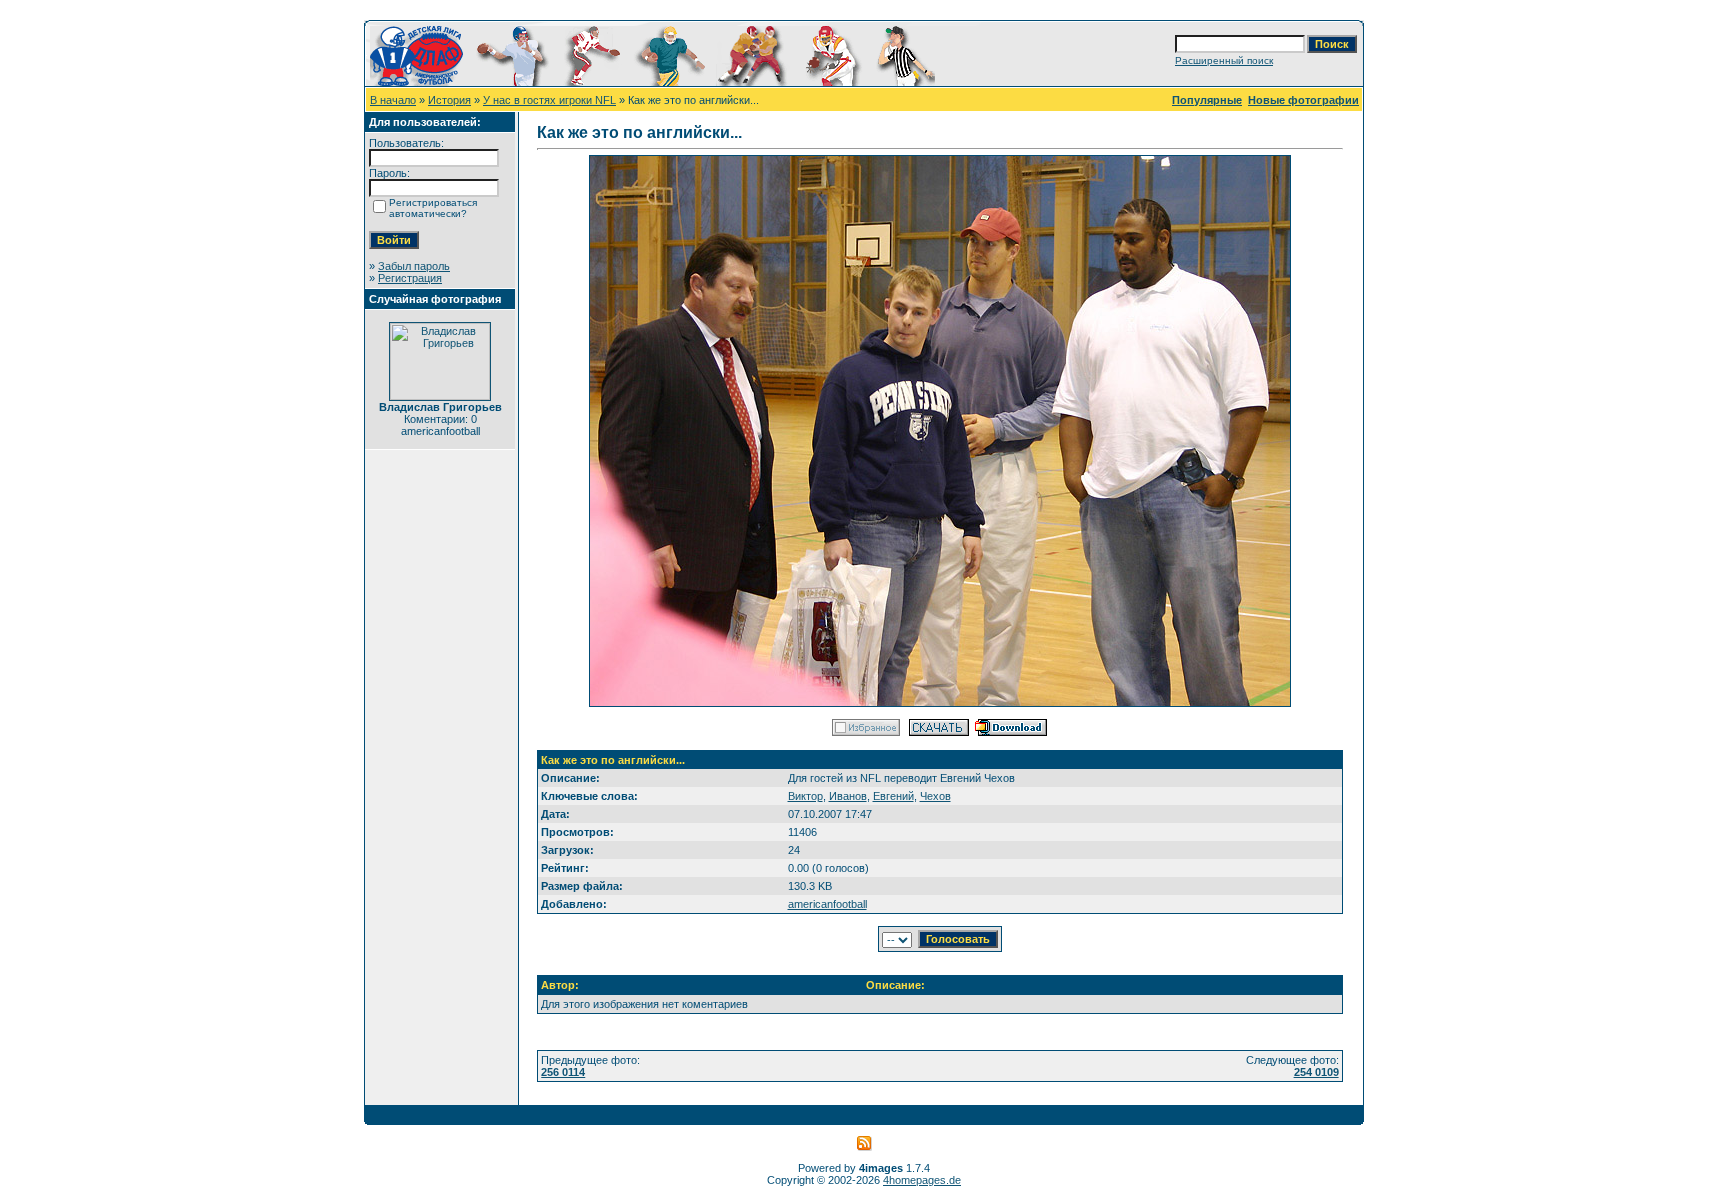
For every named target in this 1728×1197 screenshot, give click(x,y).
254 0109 (1316, 1072)
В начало (393, 100)
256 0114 (563, 1072)
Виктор (805, 796)
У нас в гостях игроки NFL (549, 100)
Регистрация (410, 278)
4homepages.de (922, 1180)
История (449, 100)
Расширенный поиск (1224, 60)
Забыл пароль (414, 266)
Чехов (935, 796)
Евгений (893, 796)
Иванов (848, 796)
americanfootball (827, 904)
